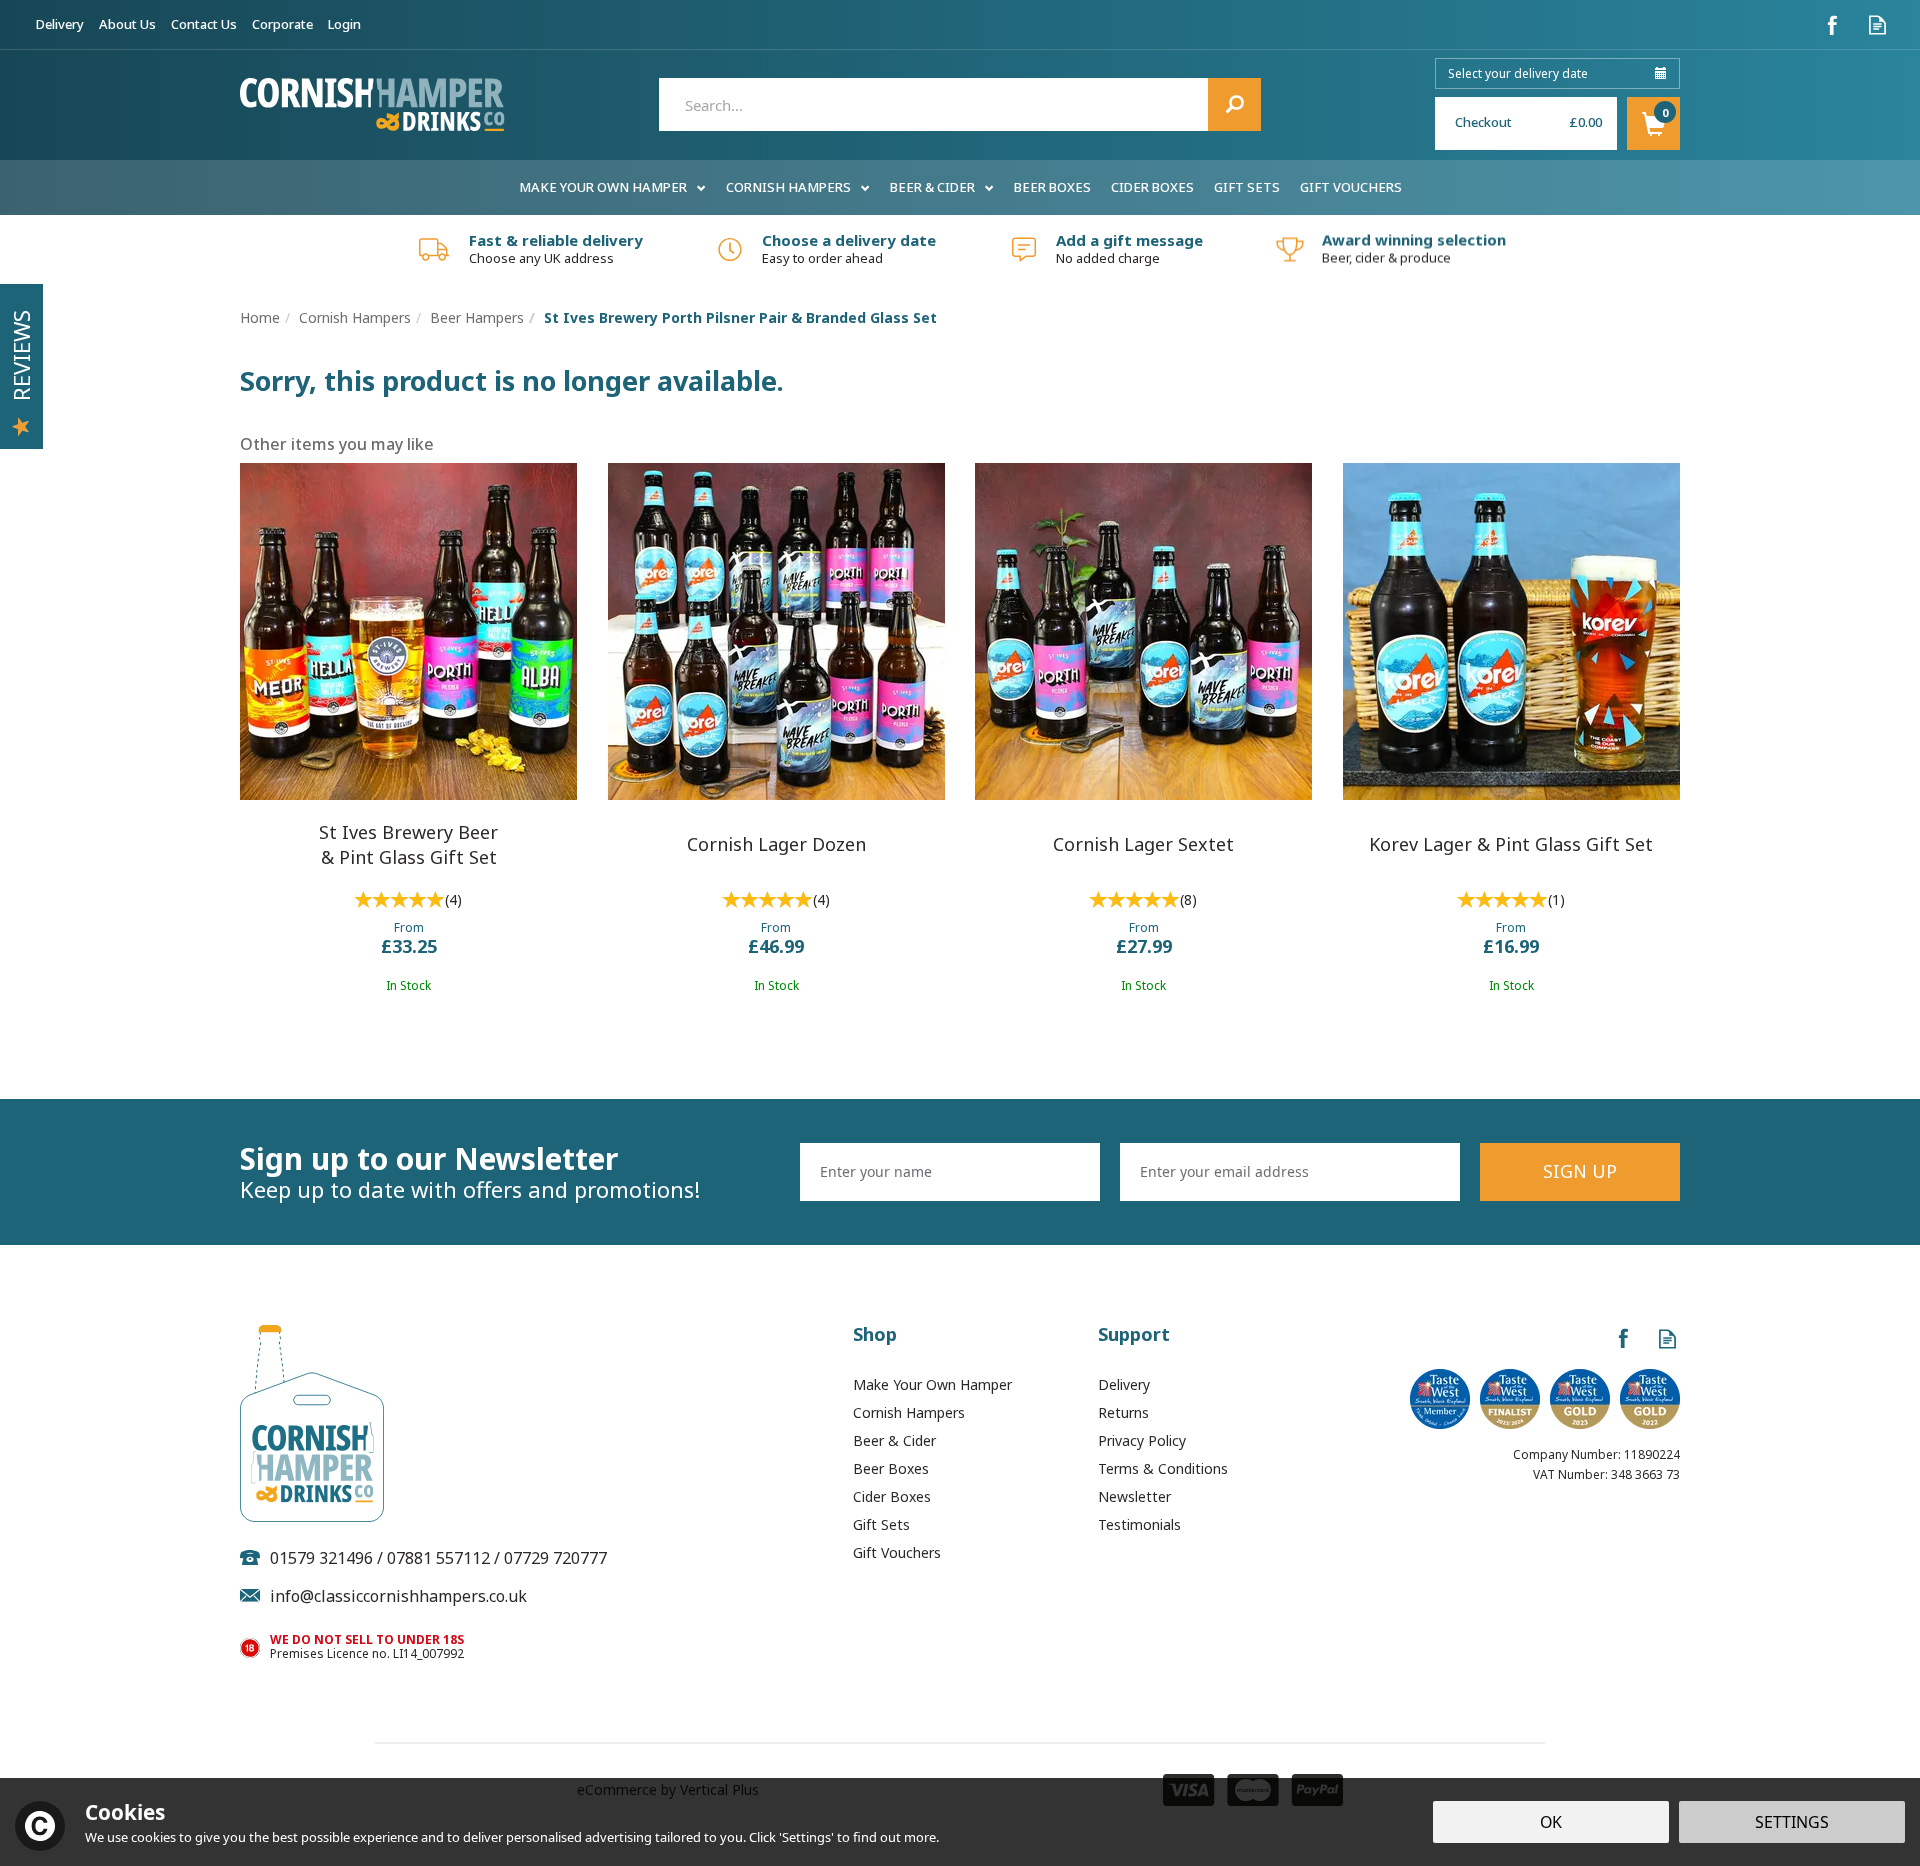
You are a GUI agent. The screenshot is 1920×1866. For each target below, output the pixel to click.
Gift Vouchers (897, 1552)
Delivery (1124, 1384)
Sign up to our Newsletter (470, 1172)
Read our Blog (1877, 24)
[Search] (1234, 104)
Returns (1123, 1412)
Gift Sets (881, 1524)
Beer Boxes (891, 1468)
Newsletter (1134, 1496)
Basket (1653, 123)
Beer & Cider (894, 1440)
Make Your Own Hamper (932, 1384)
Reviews (21, 355)
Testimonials (1139, 1524)
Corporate (282, 24)
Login (344, 24)
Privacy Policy (1142, 1440)
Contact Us (204, 24)
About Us (127, 24)
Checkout (1483, 122)
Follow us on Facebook (1832, 24)
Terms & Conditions (1163, 1468)
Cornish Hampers (909, 1412)
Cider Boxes (892, 1496)
